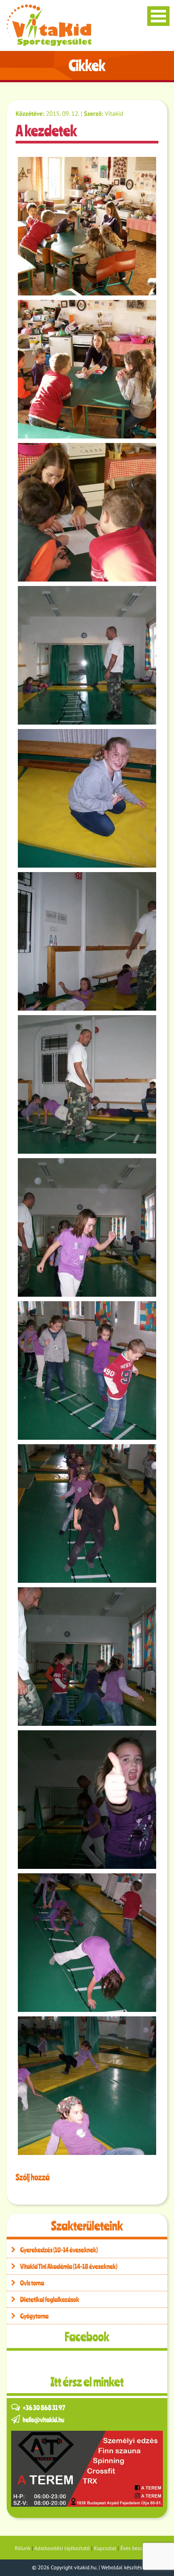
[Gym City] (87, 2469)
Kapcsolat (105, 2549)
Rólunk (23, 2549)
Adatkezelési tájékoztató (62, 2549)
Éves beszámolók (140, 2549)
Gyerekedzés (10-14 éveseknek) (59, 2250)
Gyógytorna (34, 2316)
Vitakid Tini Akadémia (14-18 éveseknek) (69, 2266)
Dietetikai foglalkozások (50, 2299)
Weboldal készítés (122, 2568)
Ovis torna (32, 2283)
